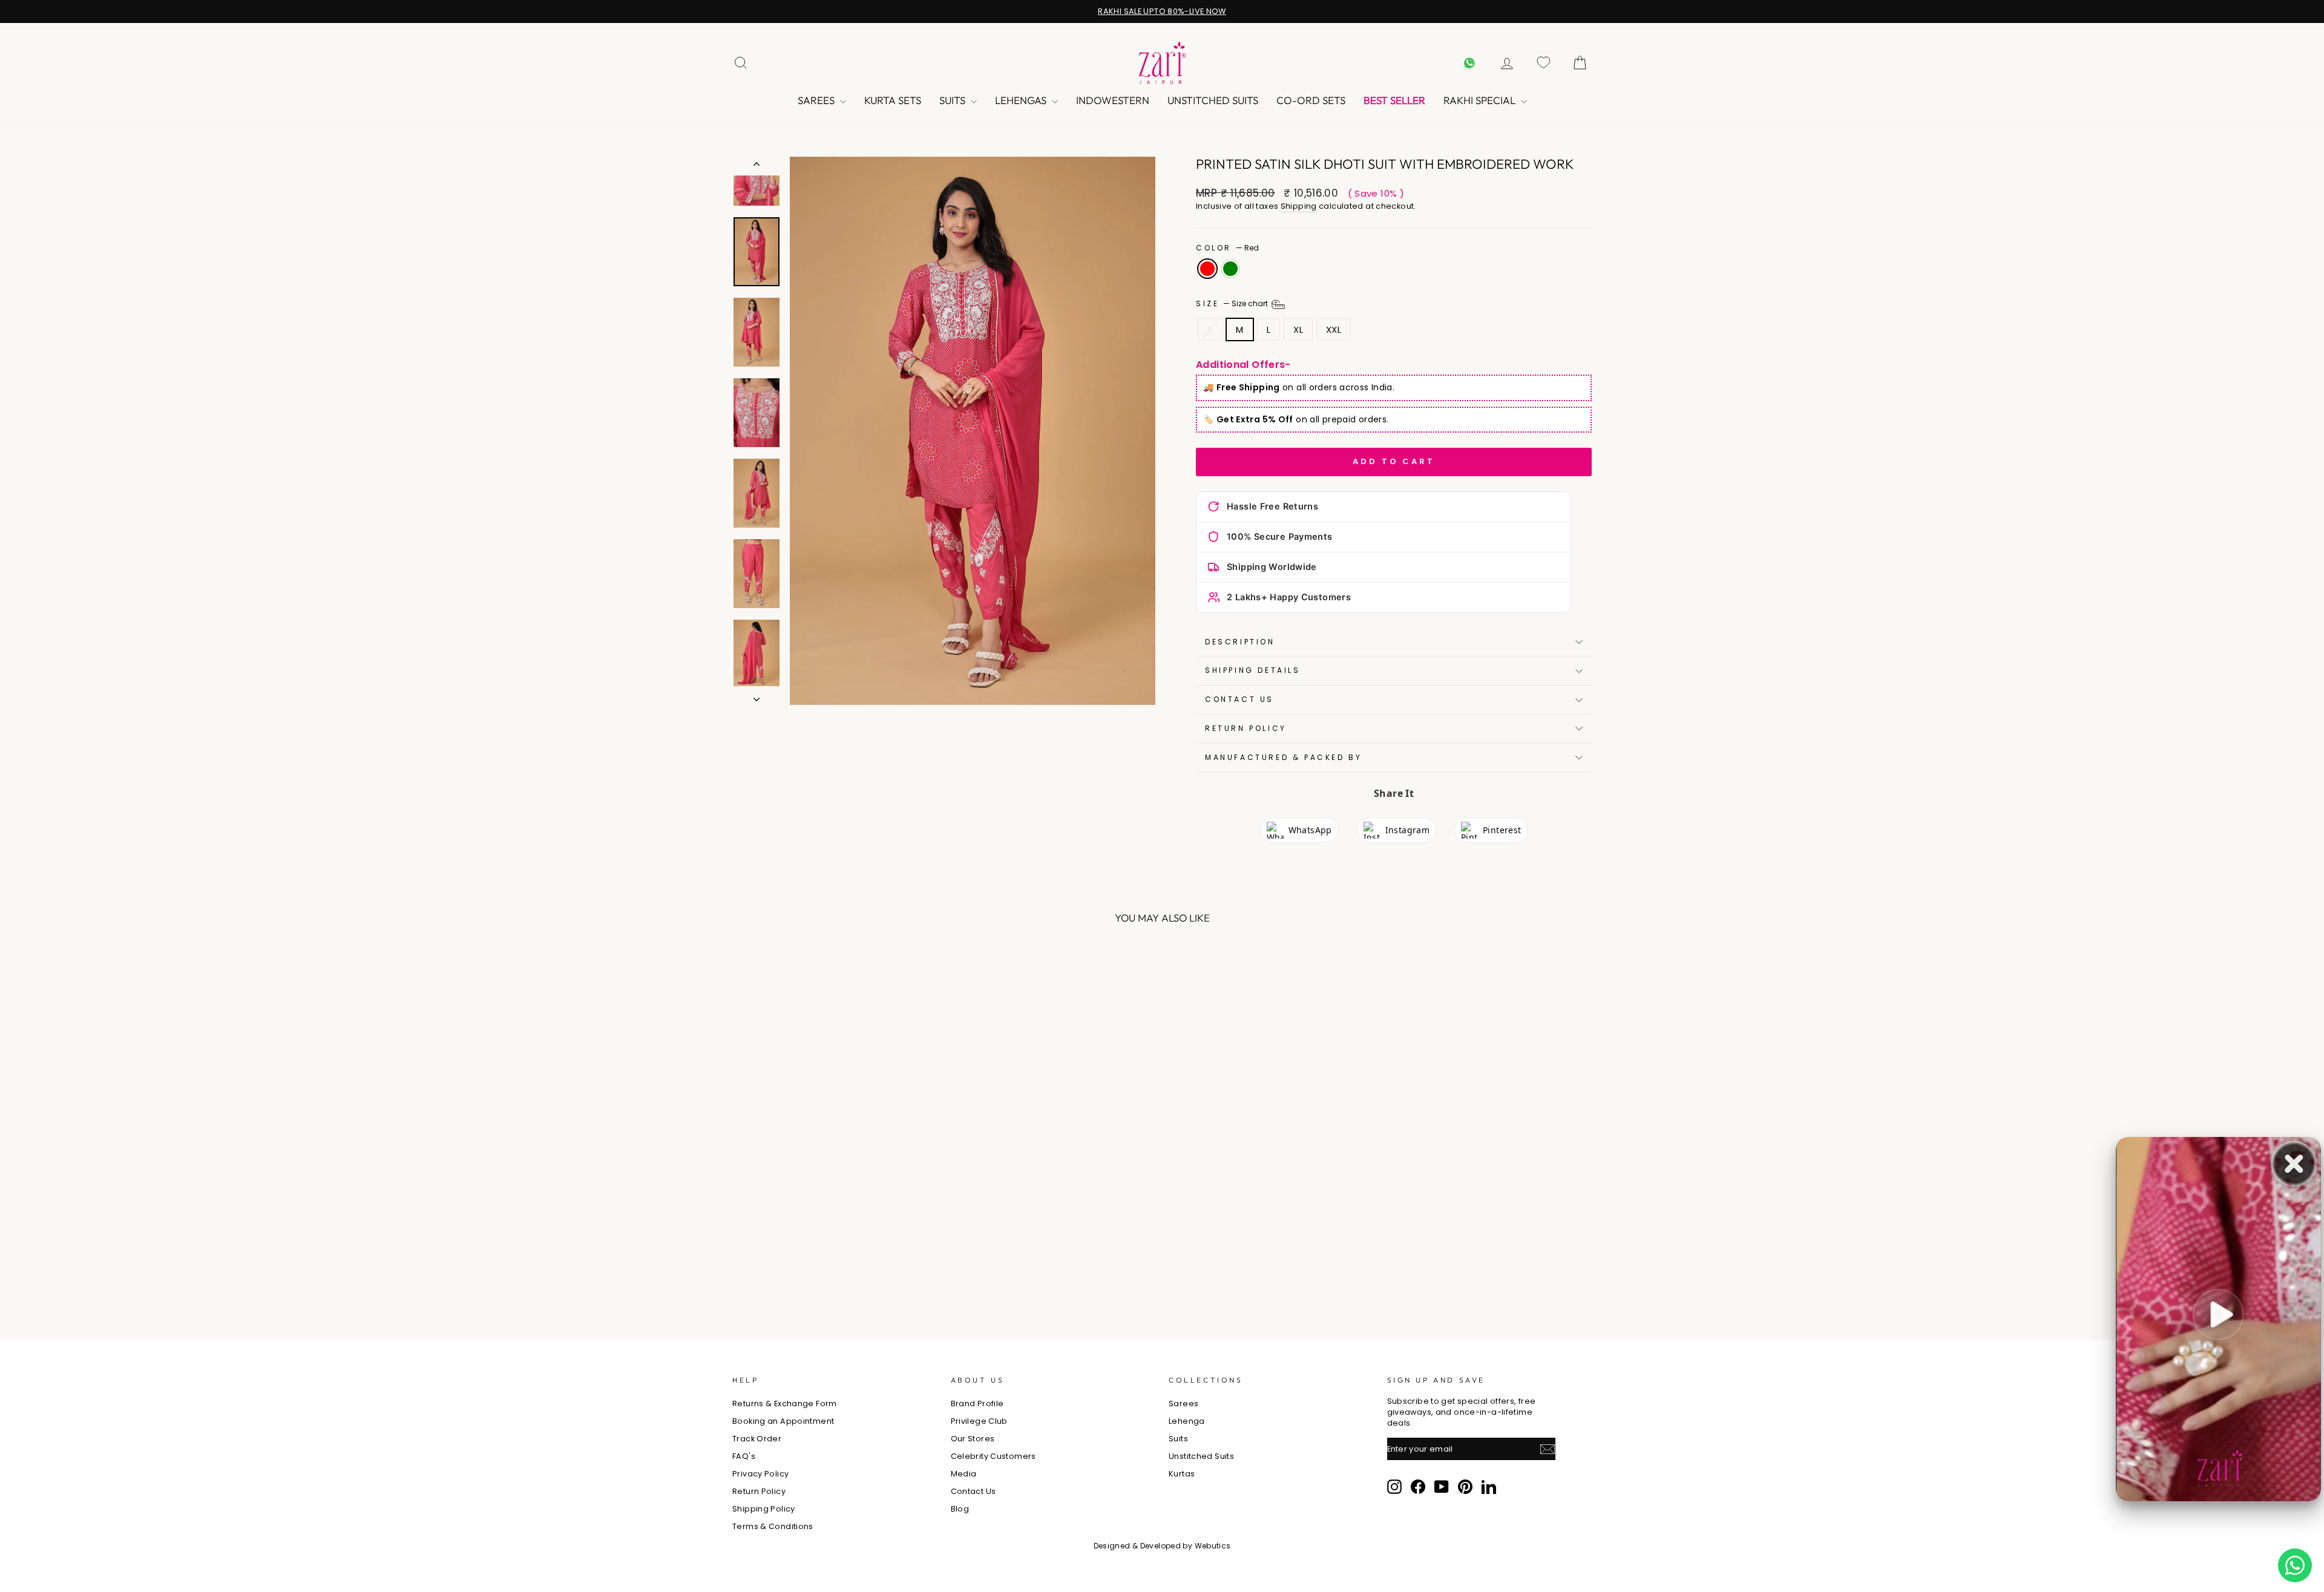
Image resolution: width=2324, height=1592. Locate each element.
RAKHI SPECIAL (1481, 100)
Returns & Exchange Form (785, 1404)
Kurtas (1182, 1474)
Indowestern (1113, 100)
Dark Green (1230, 269)
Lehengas (1022, 100)
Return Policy (1246, 728)
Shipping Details (1253, 670)
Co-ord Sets (1311, 100)
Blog (960, 1509)
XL (1298, 329)
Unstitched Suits (1213, 100)
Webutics (1213, 1546)
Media (964, 1474)
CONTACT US (1239, 699)
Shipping (1299, 206)
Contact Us (973, 1491)
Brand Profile (977, 1404)
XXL (1334, 329)
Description (1240, 642)
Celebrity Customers (993, 1456)
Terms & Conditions (773, 1526)
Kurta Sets (893, 100)
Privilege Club (979, 1421)
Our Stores (973, 1439)
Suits (954, 100)
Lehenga (1187, 1421)
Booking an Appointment (783, 1421)
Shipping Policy (764, 1509)
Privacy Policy (760, 1474)
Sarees (817, 100)
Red (1207, 269)
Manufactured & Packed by (1283, 757)
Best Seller (1394, 100)
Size (1233, 303)
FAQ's (744, 1456)
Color (1227, 248)
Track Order (757, 1439)
